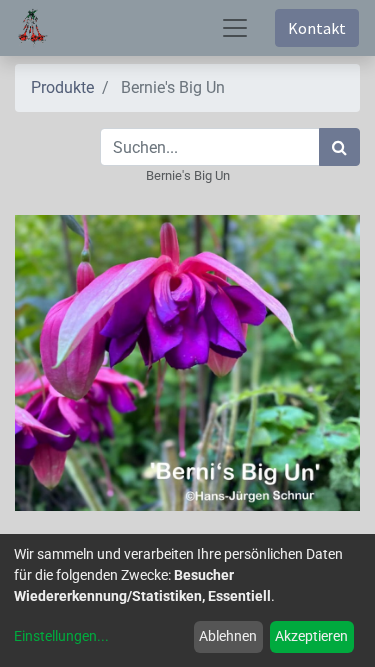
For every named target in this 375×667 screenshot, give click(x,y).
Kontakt (317, 28)
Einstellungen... (61, 636)
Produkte (62, 87)
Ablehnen (228, 636)
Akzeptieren (311, 636)
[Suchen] (339, 147)
